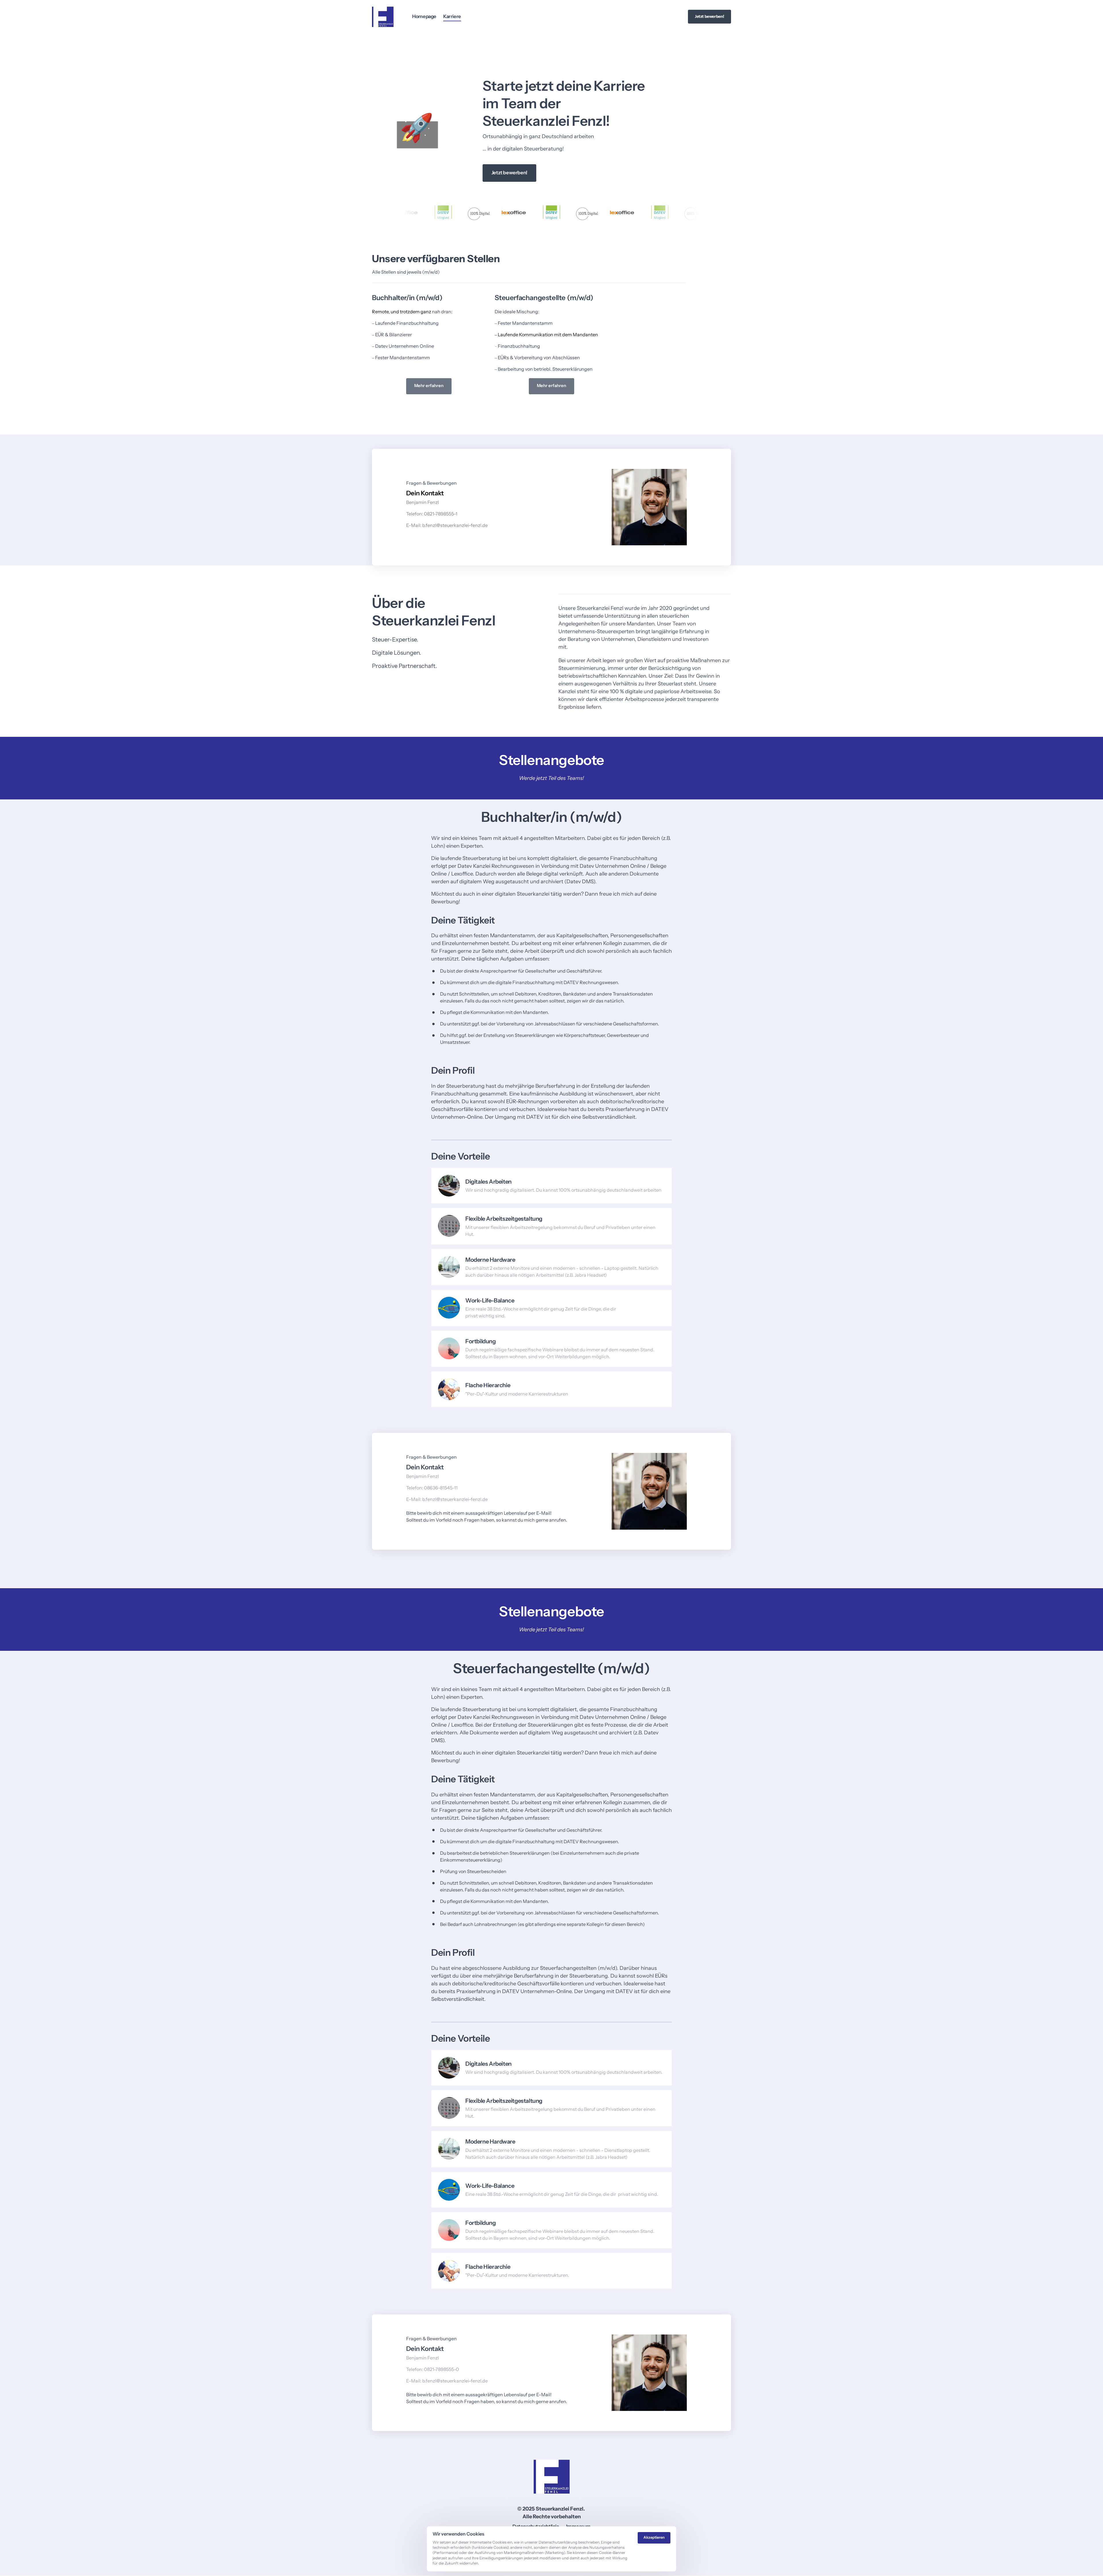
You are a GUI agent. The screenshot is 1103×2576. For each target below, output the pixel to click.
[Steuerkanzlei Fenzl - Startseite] (383, 17)
